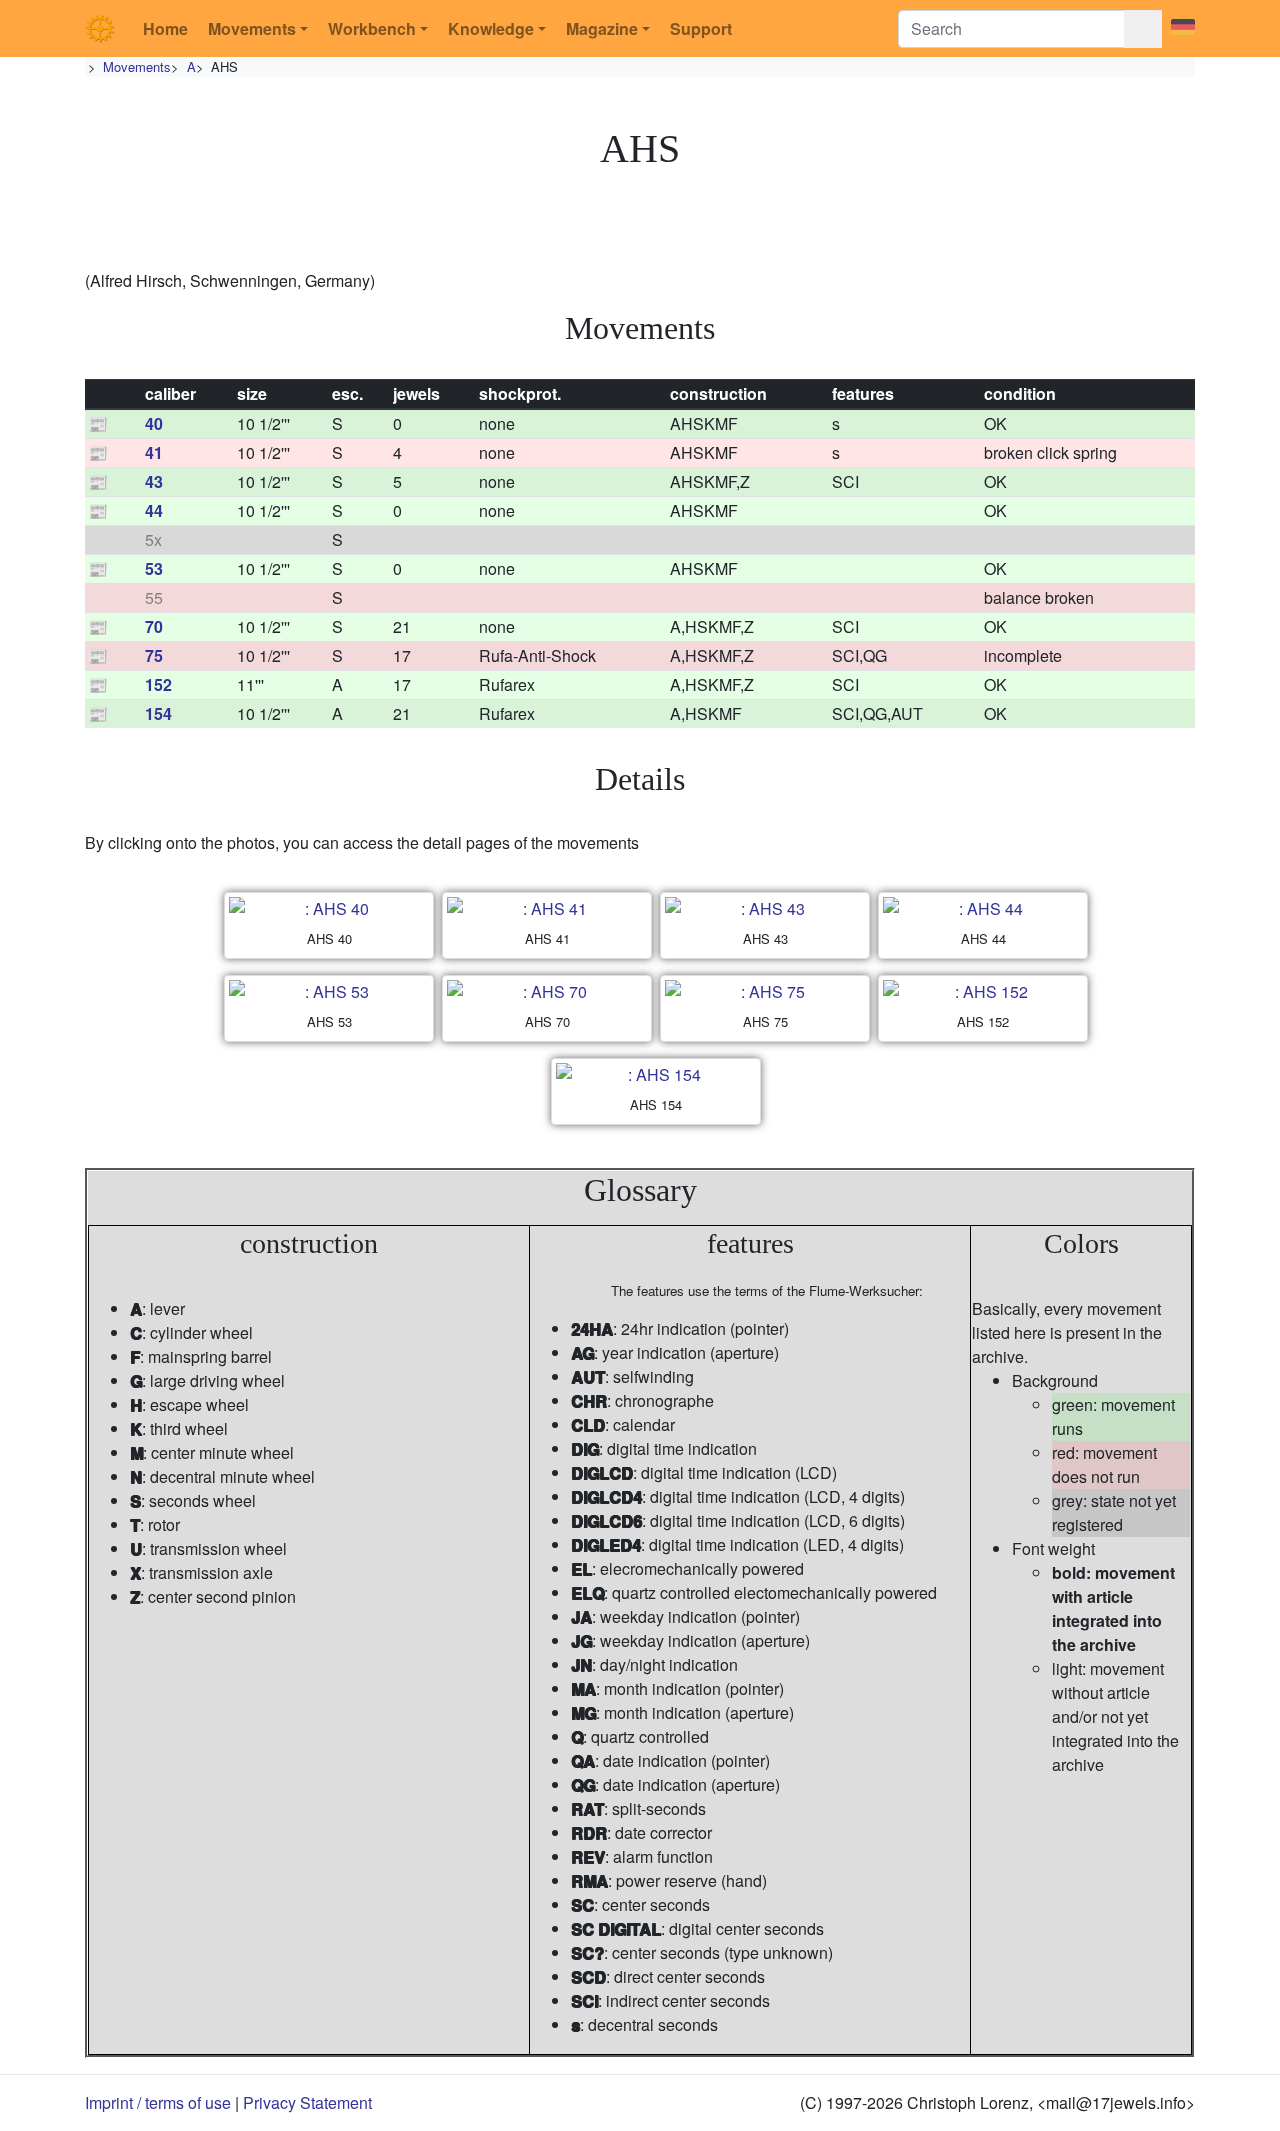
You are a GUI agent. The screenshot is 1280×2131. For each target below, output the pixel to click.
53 (154, 568)
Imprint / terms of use (158, 2102)
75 (154, 655)
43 (154, 481)
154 (158, 713)
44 (154, 510)
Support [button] (701, 28)
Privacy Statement (307, 2102)
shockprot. (520, 393)
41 (154, 452)
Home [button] (165, 28)
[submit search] (1143, 29)
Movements (252, 28)
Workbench (372, 28)
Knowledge (491, 28)
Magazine (602, 28)
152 (158, 684)
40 (154, 423)
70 (154, 626)
